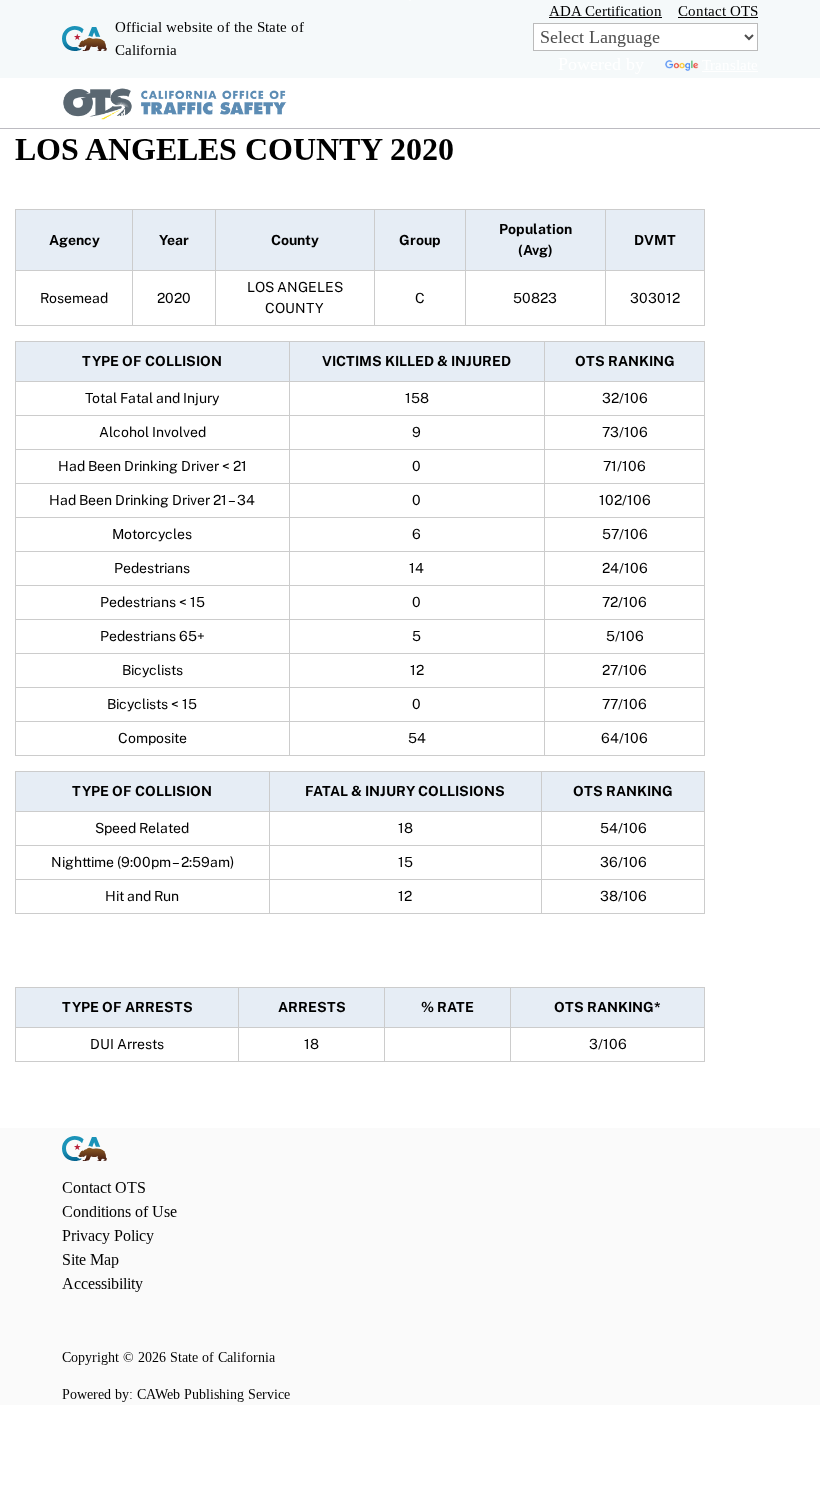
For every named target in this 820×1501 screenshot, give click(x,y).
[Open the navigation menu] (740, 103)
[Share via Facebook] (71, 1321)
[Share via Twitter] (137, 1321)
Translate (730, 64)
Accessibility (102, 1283)
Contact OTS (718, 10)
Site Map (90, 1259)
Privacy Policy (108, 1235)
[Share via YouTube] (170, 1321)
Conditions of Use (119, 1211)
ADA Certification (605, 10)
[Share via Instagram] (104, 1321)
